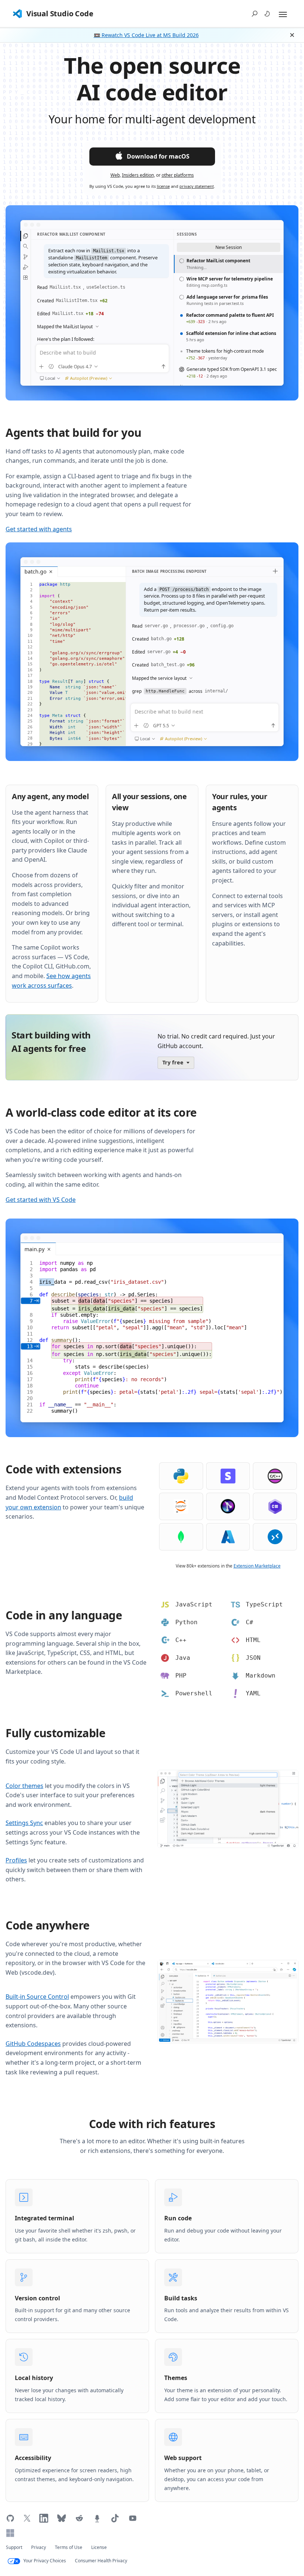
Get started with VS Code (41, 1200)
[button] (255, 14)
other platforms (178, 175)
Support (14, 2547)
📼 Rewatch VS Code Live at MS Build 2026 (146, 35)
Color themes (24, 1786)
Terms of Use (69, 2547)
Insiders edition (138, 175)
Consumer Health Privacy (101, 2561)
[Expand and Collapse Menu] (283, 14)
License (99, 2547)
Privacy (39, 2547)
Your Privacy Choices (45, 2561)
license (163, 186)
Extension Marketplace (257, 1566)
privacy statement (197, 186)
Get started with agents (39, 529)
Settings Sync (24, 1823)
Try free (173, 1062)
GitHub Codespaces (33, 2044)
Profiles (16, 1860)
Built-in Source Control (37, 1997)
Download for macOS (158, 156)
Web (115, 175)
